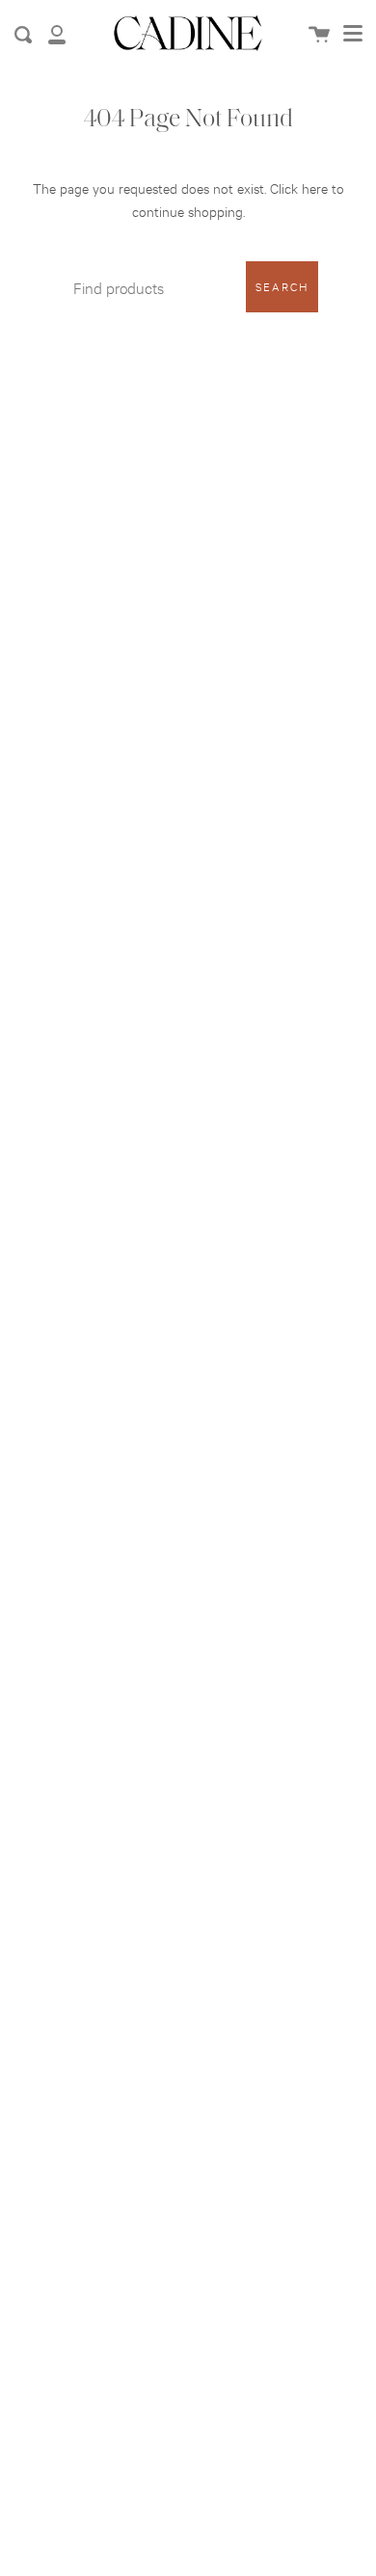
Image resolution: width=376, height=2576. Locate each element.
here (315, 188)
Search (282, 286)
